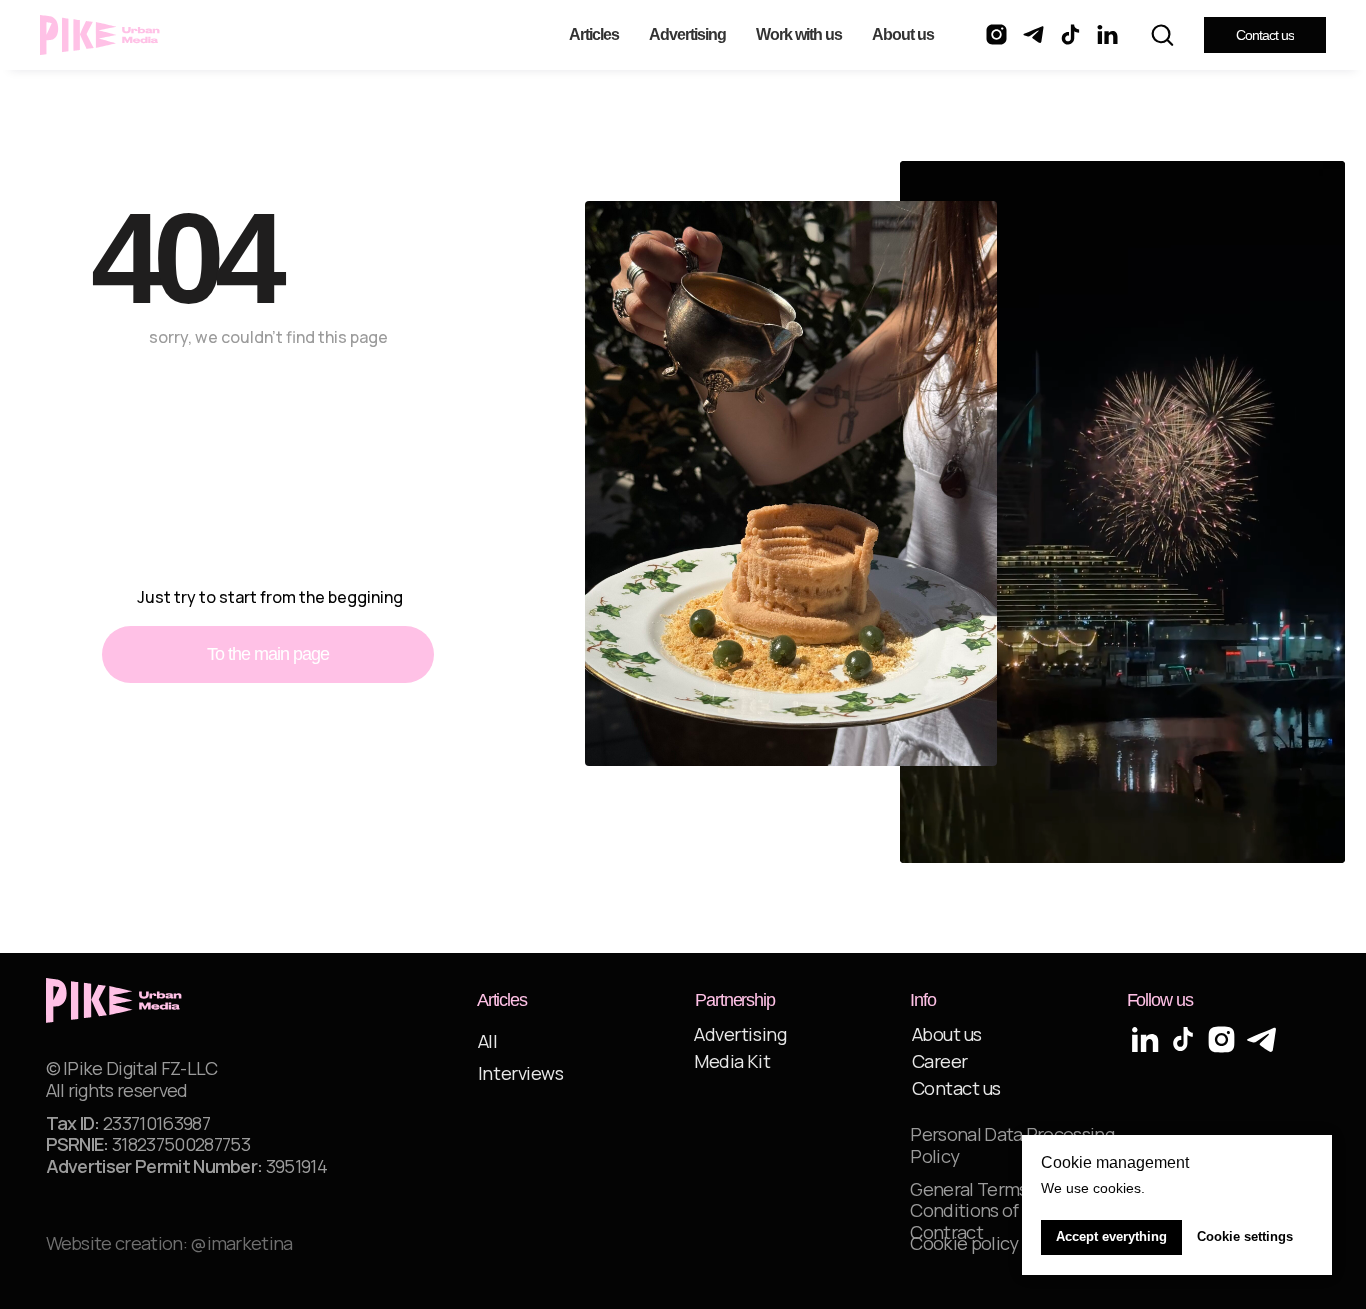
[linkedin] (1107, 34)
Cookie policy (964, 1243)
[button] (1162, 34)
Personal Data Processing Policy (1012, 1145)
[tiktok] (1070, 34)
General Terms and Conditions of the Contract (985, 1210)
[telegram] (1033, 34)
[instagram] (996, 34)
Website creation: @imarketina (169, 1243)
